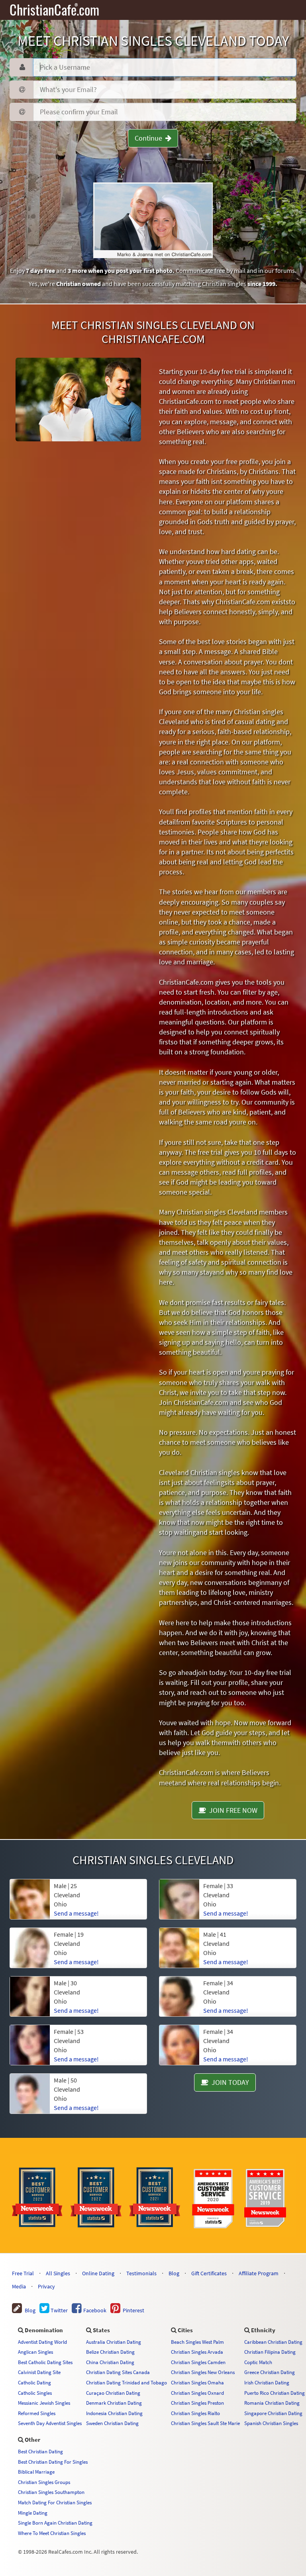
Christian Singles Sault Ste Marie (205, 2423)
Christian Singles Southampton (51, 2492)
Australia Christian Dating (114, 2342)
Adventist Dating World (42, 2342)
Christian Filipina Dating (270, 2352)
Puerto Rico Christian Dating (275, 2393)
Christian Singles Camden (198, 2362)
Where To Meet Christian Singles (52, 2533)
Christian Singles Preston (197, 2403)
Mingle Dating (33, 2513)
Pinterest (132, 2310)
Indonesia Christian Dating (114, 2413)
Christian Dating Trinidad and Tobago (127, 2382)
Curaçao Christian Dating (113, 2393)
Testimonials (141, 2273)
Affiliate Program (259, 2273)
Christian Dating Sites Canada (118, 2372)
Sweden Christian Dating (112, 2423)
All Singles (58, 2273)
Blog (174, 2273)
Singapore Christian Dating (273, 2413)
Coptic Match (258, 2362)
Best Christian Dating (40, 2451)
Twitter (59, 2310)
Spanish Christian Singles (271, 2423)
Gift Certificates (209, 2273)
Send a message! (76, 2108)
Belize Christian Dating (110, 2352)
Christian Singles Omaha (197, 2382)
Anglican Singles (35, 2352)
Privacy (46, 2286)
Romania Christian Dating (272, 2403)
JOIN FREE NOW (232, 1810)
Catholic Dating (34, 2382)
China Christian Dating (110, 2362)
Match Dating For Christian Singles (55, 2502)
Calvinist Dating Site (39, 2372)
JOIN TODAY (229, 2082)
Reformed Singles (37, 2413)
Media (19, 2286)
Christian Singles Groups (44, 2482)
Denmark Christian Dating (114, 2403)
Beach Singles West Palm (197, 2342)
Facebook (94, 2310)
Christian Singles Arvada (197, 2352)
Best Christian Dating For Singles (53, 2462)
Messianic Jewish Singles (44, 2403)
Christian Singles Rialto (195, 2413)
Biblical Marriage (36, 2472)
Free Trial (23, 2273)
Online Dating (98, 2273)
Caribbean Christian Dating (273, 2342)
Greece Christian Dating (270, 2372)
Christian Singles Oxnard (197, 2393)
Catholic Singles (35, 2393)
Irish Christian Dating (267, 2382)
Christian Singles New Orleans (203, 2372)
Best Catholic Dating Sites (45, 2362)
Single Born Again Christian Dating (55, 2523)
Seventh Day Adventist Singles (50, 2423)
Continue (150, 138)
